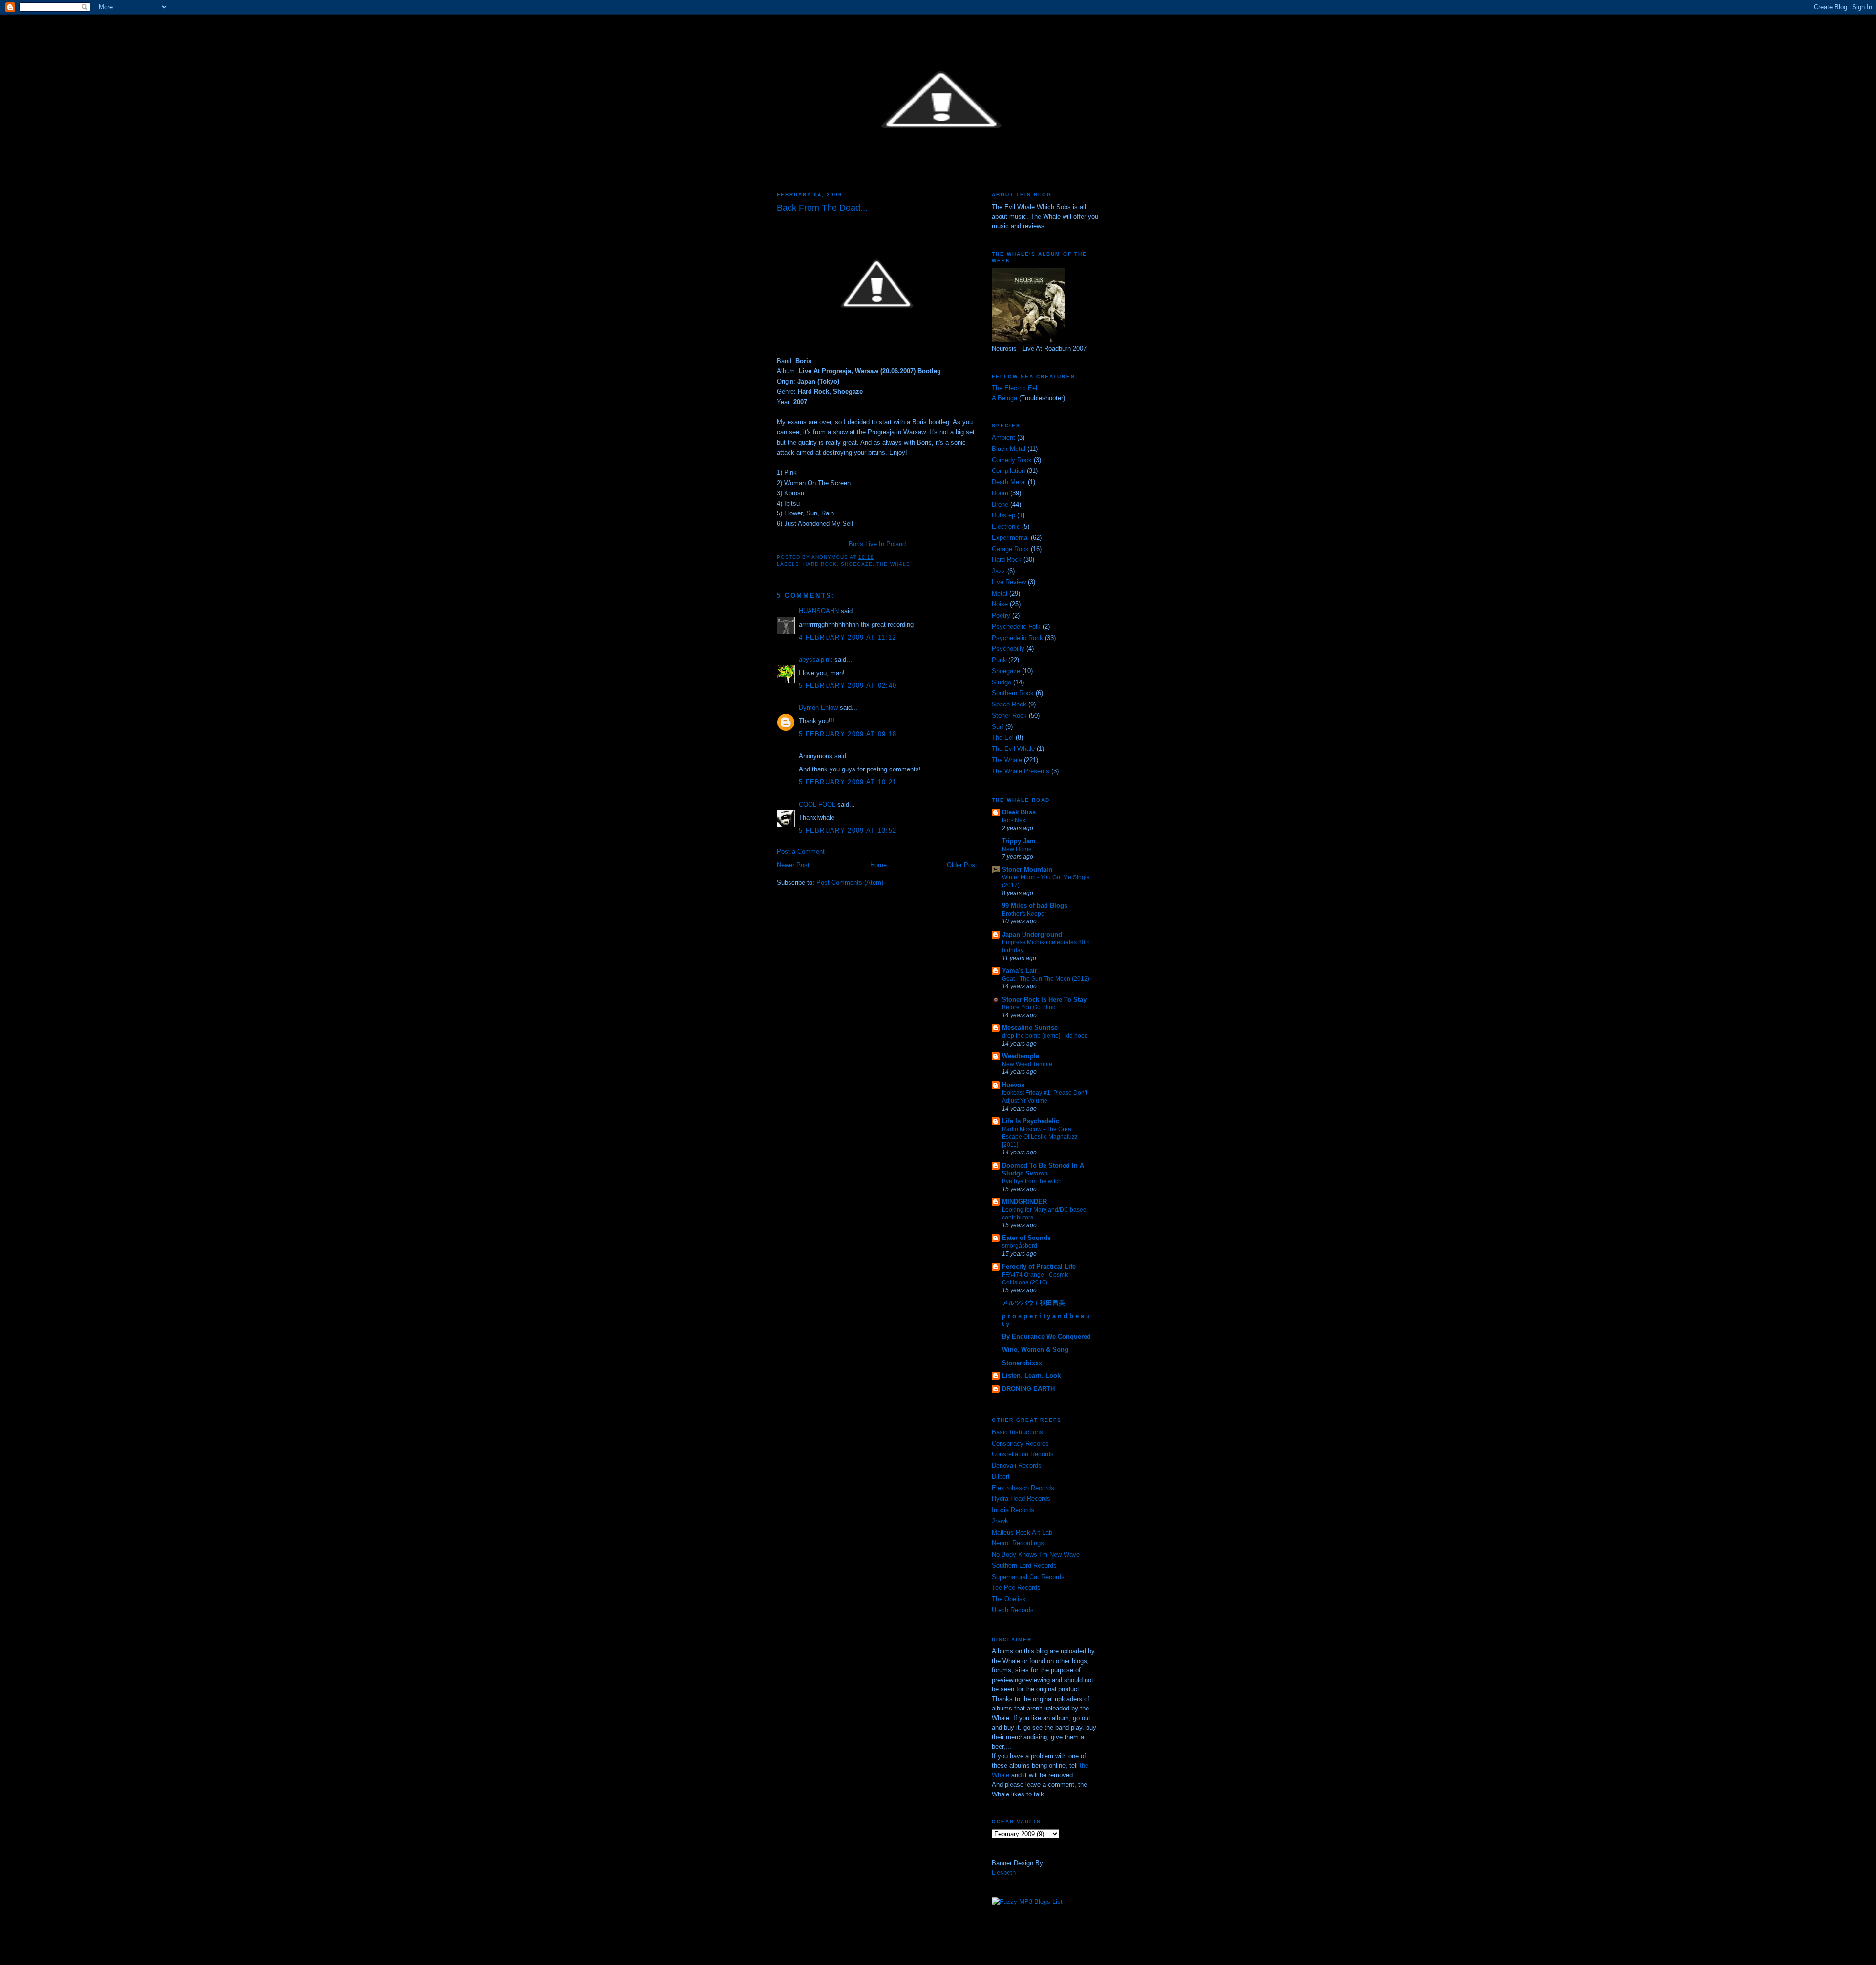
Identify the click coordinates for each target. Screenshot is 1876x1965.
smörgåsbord (1020, 1246)
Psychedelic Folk (1016, 627)
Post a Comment (801, 851)
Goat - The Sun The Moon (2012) (1046, 979)
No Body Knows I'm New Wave (1036, 1554)
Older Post (962, 865)
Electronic (1006, 526)
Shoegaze (857, 564)
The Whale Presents (1021, 771)
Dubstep (1003, 515)
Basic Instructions (1017, 1432)
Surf (998, 727)
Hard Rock (820, 564)
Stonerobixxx (1022, 1363)
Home (878, 865)
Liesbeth (1004, 1872)
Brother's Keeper (1024, 914)
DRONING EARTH (1028, 1389)
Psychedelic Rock (1017, 638)
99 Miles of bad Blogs (1035, 906)
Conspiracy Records (1020, 1443)
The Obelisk (1009, 1599)
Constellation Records (1023, 1454)
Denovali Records (1017, 1465)
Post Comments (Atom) (850, 883)
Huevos (1013, 1085)
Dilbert (1001, 1477)
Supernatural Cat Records (1028, 1577)
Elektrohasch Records (1023, 1488)
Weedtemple (1021, 1056)
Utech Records (1013, 1610)
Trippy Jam (1019, 841)
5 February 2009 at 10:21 (848, 782)
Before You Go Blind (1029, 1007)
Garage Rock (1010, 549)
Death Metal (1009, 482)
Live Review (1009, 582)
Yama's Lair (1020, 971)
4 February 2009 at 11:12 (847, 637)
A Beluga (1004, 398)
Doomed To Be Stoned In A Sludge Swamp (1043, 1169)
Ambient (1003, 438)
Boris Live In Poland (877, 544)
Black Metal (1009, 449)
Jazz (999, 571)
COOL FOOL (817, 804)
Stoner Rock (1009, 716)
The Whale (893, 564)
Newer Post (793, 865)
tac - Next (1014, 820)
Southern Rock (1013, 693)
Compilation (1008, 471)
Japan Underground (1032, 934)
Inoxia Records (1013, 1510)
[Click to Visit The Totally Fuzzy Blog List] (1027, 1902)
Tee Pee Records (1016, 1588)
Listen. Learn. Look (1031, 1376)
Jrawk (1000, 1521)
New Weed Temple (1027, 1064)
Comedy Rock (1012, 460)
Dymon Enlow (818, 708)
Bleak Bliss (1019, 812)
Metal (1000, 593)
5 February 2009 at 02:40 (848, 686)
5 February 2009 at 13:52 (848, 830)
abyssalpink (816, 659)
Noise (1000, 604)
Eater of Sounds (1026, 1238)
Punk (999, 660)
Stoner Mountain (1027, 869)
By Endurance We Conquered (1046, 1336)
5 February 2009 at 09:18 (848, 734)
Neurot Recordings (1018, 1543)
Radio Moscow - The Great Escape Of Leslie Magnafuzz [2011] (1040, 1137)
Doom (1000, 493)
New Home (1017, 849)
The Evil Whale (1013, 749)
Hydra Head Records (1021, 1499)
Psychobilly (1008, 649)
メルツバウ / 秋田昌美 (1034, 1303)
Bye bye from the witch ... (1035, 1181)
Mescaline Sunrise (1030, 1028)
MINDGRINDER (1024, 1202)
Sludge (1002, 682)
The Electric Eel (1014, 388)
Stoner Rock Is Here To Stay (1044, 999)
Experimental (1010, 538)
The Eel (1003, 737)
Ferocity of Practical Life (1039, 1267)
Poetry (1001, 615)
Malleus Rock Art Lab (1022, 1532)
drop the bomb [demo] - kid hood (1045, 1036)
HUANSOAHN (819, 611)
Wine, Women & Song (1035, 1350)
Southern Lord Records (1024, 1566)
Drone (1000, 504)
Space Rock (1009, 704)
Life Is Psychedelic (1031, 1121)
